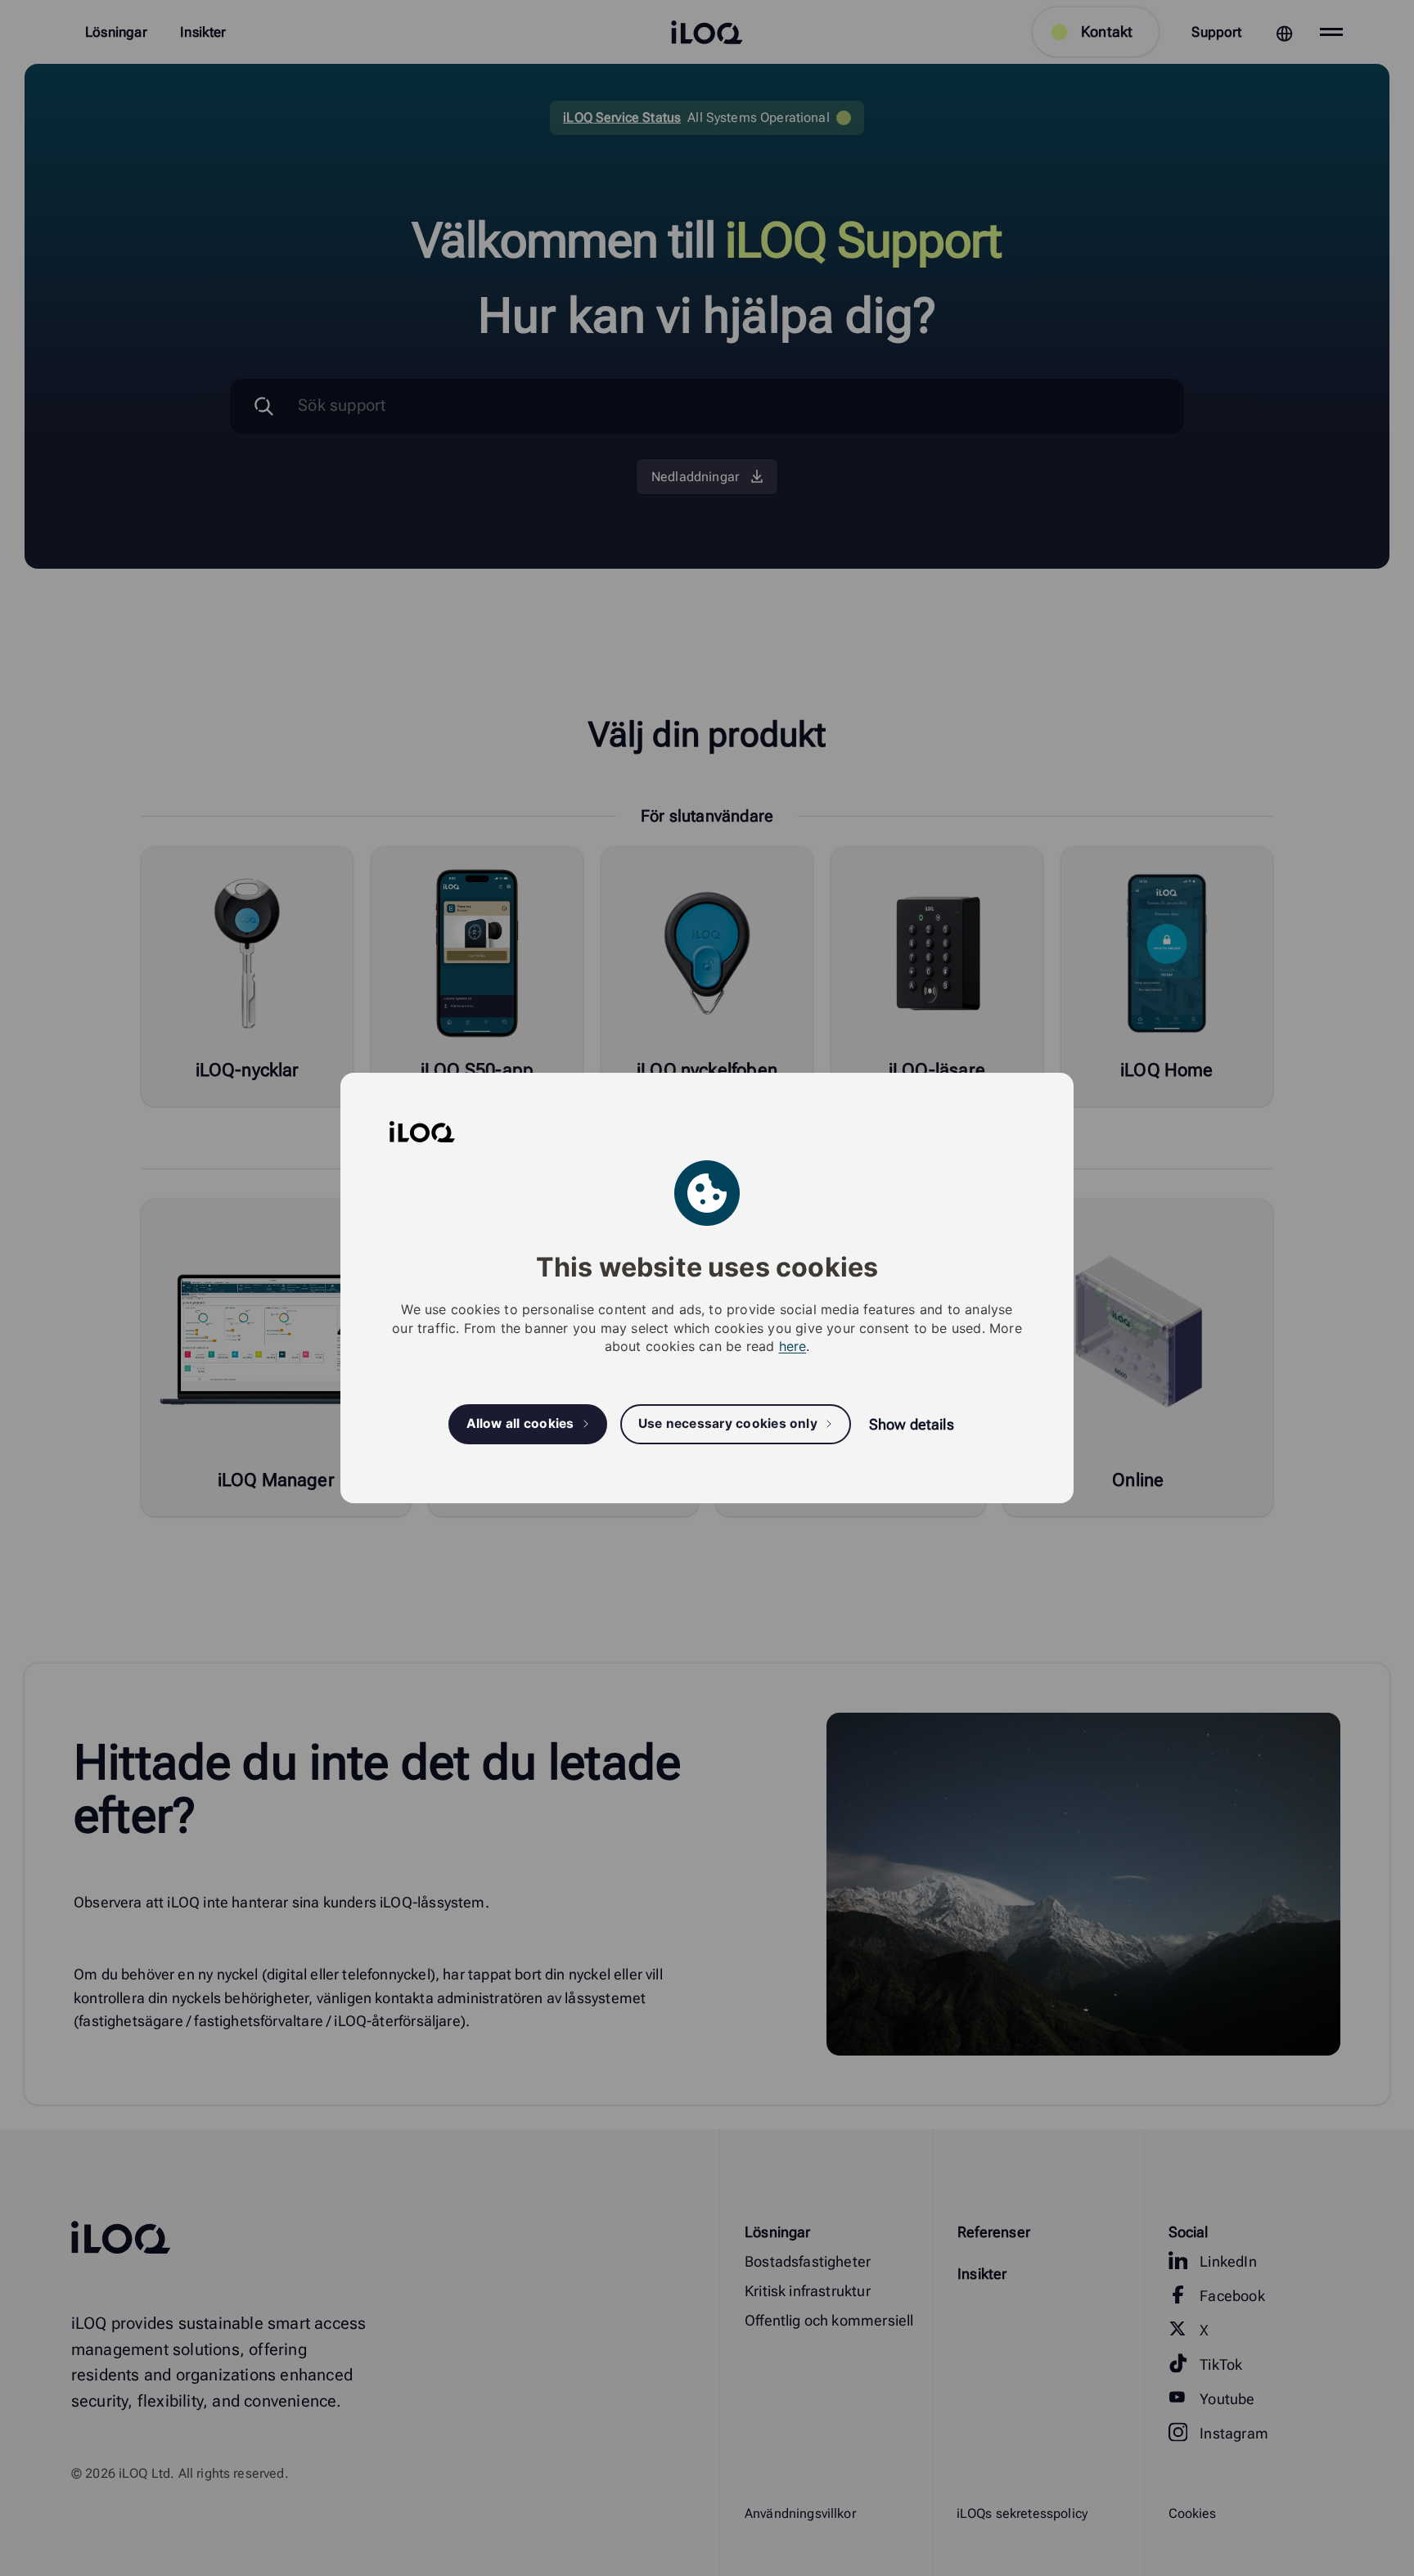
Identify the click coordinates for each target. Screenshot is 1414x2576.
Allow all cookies (520, 1424)
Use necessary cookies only (728, 1424)
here (793, 1346)
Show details (912, 1424)
